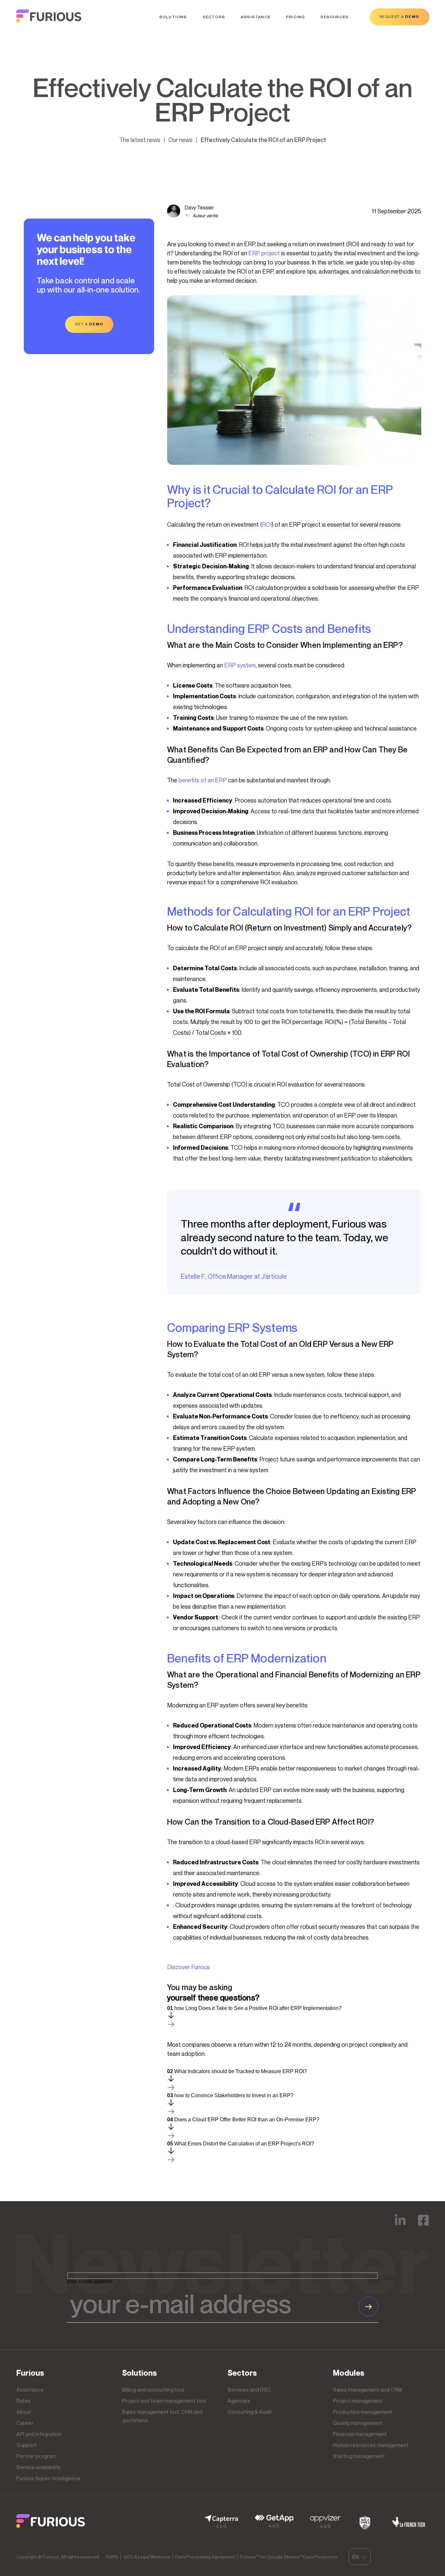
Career (25, 2423)
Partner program (36, 2456)
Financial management (360, 2434)
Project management (358, 2401)
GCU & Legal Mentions (147, 2557)
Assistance (256, 17)
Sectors (214, 17)
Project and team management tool (164, 2401)
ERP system (240, 665)
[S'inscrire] (368, 2307)
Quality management (358, 2423)
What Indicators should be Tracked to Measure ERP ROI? (237, 2071)
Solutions (173, 17)
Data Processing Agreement (205, 2557)
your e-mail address (90, 2281)
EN (356, 2557)
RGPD (112, 2557)
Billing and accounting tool (153, 2390)
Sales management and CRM (367, 2390)
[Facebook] (423, 2225)
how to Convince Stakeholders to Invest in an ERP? (230, 2095)
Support (26, 2445)
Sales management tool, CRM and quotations (162, 2416)
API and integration (39, 2434)
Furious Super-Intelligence (48, 2478)
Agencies (239, 2401)
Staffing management (359, 2456)
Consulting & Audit (250, 2412)
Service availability (38, 2467)
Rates (23, 2401)
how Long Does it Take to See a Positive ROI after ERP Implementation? (254, 2008)
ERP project (264, 253)
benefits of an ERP (203, 780)
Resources (335, 17)
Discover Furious (188, 1967)
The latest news (140, 140)
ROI (267, 524)
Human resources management (371, 2445)
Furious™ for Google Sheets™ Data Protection (289, 2557)
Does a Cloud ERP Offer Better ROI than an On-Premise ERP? (243, 2120)
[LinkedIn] (400, 2225)
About (24, 2412)
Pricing (295, 17)
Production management (363, 2412)
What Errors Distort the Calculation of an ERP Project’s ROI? (241, 2144)
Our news (180, 140)
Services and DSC (249, 2390)
